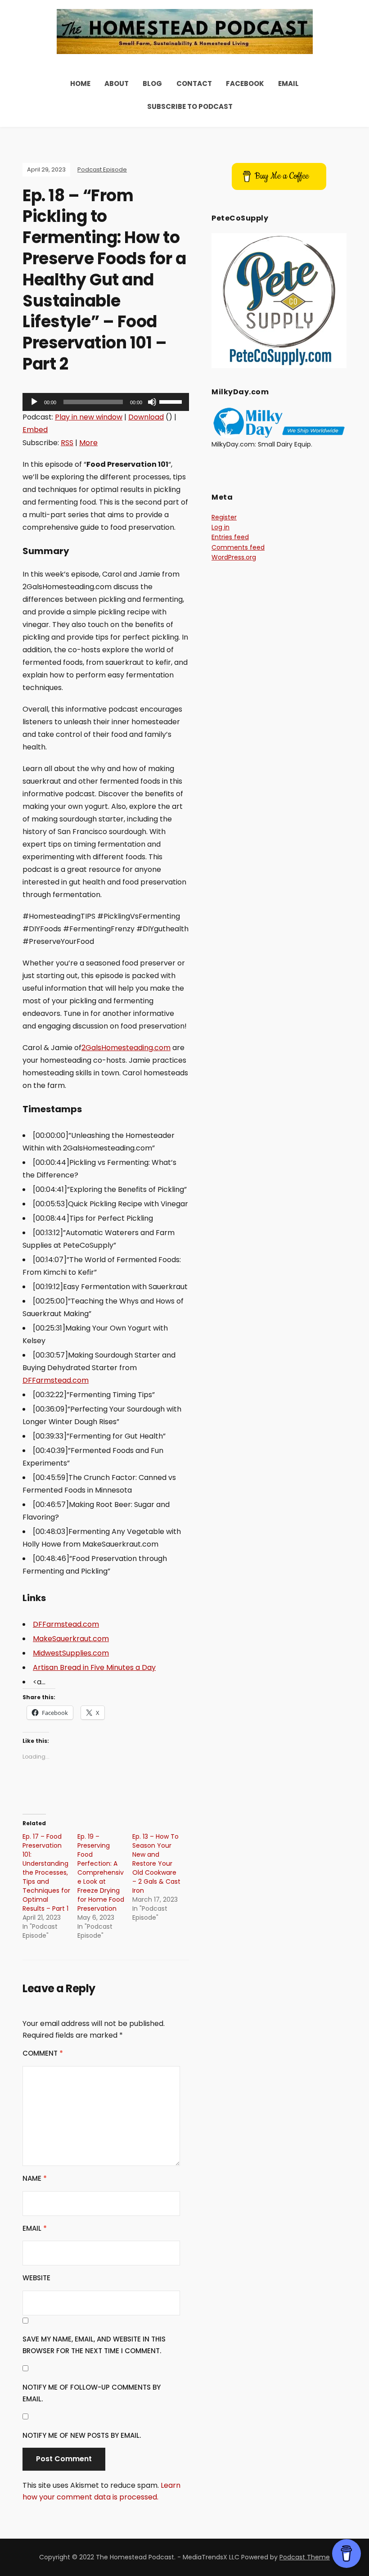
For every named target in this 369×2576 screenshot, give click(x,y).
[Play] (34, 402)
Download (146, 417)
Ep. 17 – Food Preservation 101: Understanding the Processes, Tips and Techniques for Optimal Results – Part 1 (46, 1872)
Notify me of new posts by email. (82, 2435)
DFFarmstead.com (56, 1380)
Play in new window (89, 417)
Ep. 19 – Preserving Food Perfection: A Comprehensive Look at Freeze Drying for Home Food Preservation (101, 1872)
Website (36, 2278)
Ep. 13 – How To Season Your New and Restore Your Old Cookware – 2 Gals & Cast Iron (156, 1863)
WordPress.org (234, 557)
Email (288, 83)
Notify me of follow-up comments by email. (92, 2393)
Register (224, 517)
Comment (43, 2053)
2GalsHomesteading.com (126, 1048)
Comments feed (238, 547)
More (88, 443)
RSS (67, 443)
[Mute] (152, 402)
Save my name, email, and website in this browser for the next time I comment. (94, 2345)
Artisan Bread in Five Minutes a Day (94, 1667)
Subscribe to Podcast (190, 106)
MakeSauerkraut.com (71, 1639)
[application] (106, 402)
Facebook (245, 83)
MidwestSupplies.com (71, 1653)
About (117, 83)
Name (35, 2178)
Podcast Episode (102, 169)
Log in (220, 527)
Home (80, 83)
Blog (152, 83)
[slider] (172, 401)
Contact (194, 83)
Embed (35, 430)
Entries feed (230, 537)
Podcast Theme (305, 2557)
